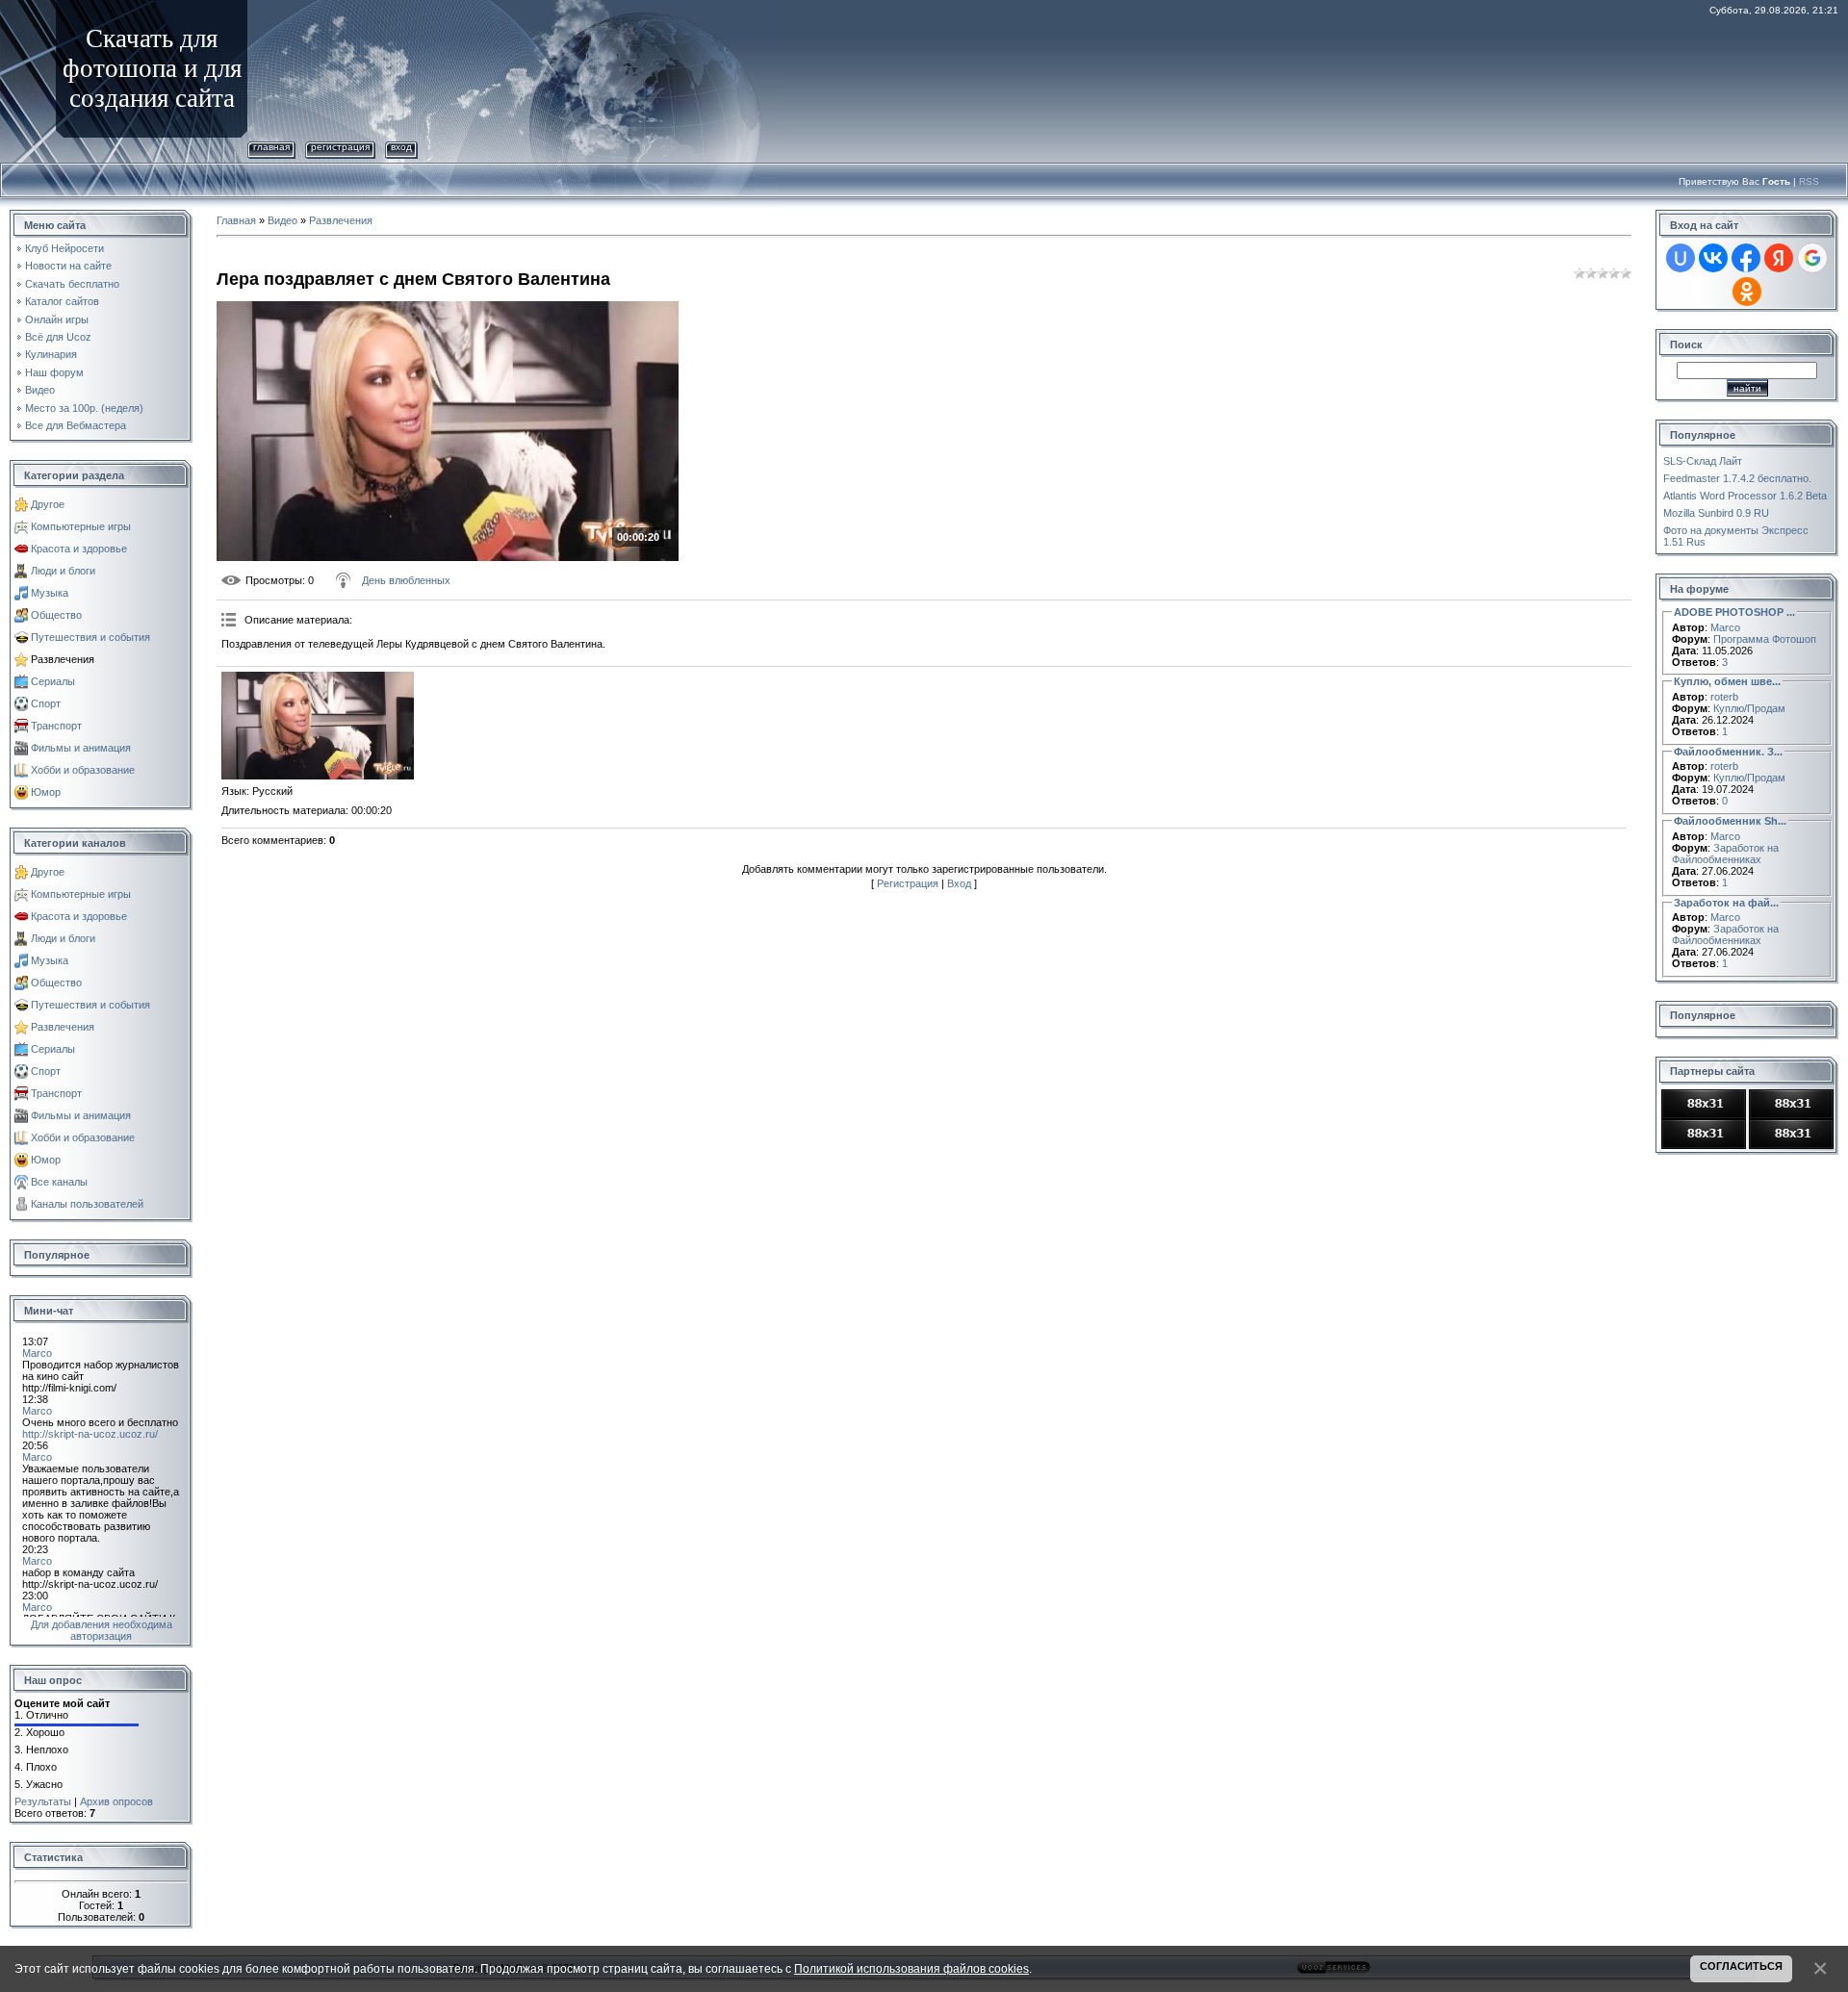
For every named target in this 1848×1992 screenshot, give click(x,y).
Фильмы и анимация (81, 748)
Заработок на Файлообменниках (1725, 854)
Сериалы (53, 681)
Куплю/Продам (1749, 708)
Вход (401, 147)
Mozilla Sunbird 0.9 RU (1716, 513)
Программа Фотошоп (1765, 639)
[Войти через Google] (1812, 258)
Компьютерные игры (81, 526)
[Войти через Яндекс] (1779, 258)
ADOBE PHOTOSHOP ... (1734, 612)
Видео (282, 220)
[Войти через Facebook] (1746, 258)
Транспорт (56, 726)
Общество (56, 615)
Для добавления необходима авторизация (102, 1630)
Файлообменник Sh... (1730, 821)
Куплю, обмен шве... (1727, 681)
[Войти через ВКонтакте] (1713, 258)
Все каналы (59, 1182)
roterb (1724, 697)
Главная (271, 147)
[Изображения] (318, 726)
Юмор (46, 792)
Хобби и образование (83, 770)
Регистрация (340, 147)
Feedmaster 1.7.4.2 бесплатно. (1737, 478)
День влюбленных (406, 580)
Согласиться (1741, 1966)
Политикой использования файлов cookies (911, 1968)
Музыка (50, 593)
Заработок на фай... (1726, 903)
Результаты (43, 1801)
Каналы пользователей (87, 1204)
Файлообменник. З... (1728, 752)
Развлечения (63, 659)
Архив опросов (116, 1801)
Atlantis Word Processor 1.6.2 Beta (1745, 496)
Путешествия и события (90, 637)
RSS (1809, 181)
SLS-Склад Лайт (1703, 461)
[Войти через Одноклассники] (1747, 292)
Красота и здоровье (79, 549)
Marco (1725, 627)
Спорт (46, 703)
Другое (48, 504)
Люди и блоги (63, 571)
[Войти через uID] (1681, 258)
